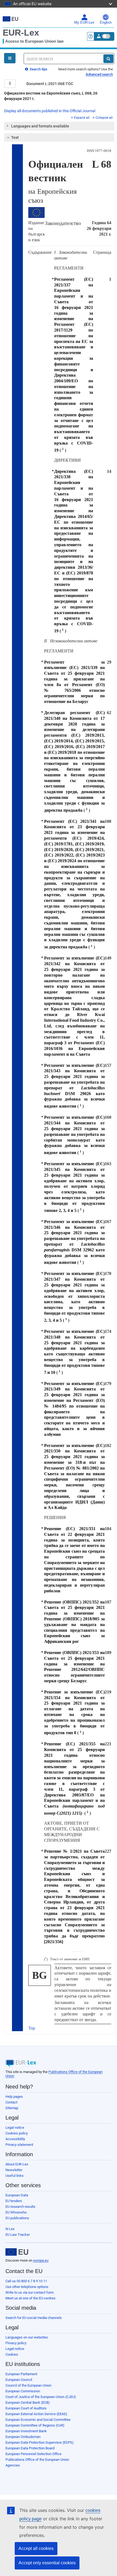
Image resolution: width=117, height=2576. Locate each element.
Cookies (12, 2354)
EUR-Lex (21, 33)
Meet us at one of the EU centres (30, 2298)
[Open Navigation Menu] (10, 58)
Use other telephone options (27, 2287)
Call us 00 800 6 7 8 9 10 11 (26, 2281)
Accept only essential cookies (47, 2563)
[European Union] (17, 2252)
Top (32, 2028)
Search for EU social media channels (34, 2318)
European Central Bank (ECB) (28, 2403)
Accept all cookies (36, 2548)
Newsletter (14, 2170)
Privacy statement (19, 2145)
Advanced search (99, 74)
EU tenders (14, 2201)
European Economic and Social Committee (38, 2420)
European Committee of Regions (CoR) (35, 2425)
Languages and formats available (40, 126)
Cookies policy (17, 2133)
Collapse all (104, 118)
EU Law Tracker (18, 2235)
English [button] (106, 23)
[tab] (59, 126)
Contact (11, 2102)
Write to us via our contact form (30, 2292)
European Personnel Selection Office (33, 2454)
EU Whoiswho (16, 2212)
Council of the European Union (28, 2385)
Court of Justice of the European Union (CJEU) (41, 2397)
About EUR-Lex (17, 2164)
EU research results (20, 2207)
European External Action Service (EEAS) (36, 2414)
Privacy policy (16, 2343)
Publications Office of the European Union (37, 2460)
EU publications (17, 2218)
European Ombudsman (23, 2437)
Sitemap (12, 2108)
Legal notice (15, 2128)
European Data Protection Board (30, 2448)
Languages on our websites (27, 2337)
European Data (17, 2195)
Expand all (82, 118)
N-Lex (10, 2229)
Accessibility (15, 2139)
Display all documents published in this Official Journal (50, 111)
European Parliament (21, 2374)
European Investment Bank (26, 2431)
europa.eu (41, 2260)
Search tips (38, 69)
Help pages (14, 2097)
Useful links (15, 2176)
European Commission (23, 2391)
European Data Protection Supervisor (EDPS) (40, 2442)
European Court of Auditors (26, 2408)
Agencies (13, 2465)
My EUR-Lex (84, 23)
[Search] (108, 59)
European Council (19, 2380)
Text (15, 137)
